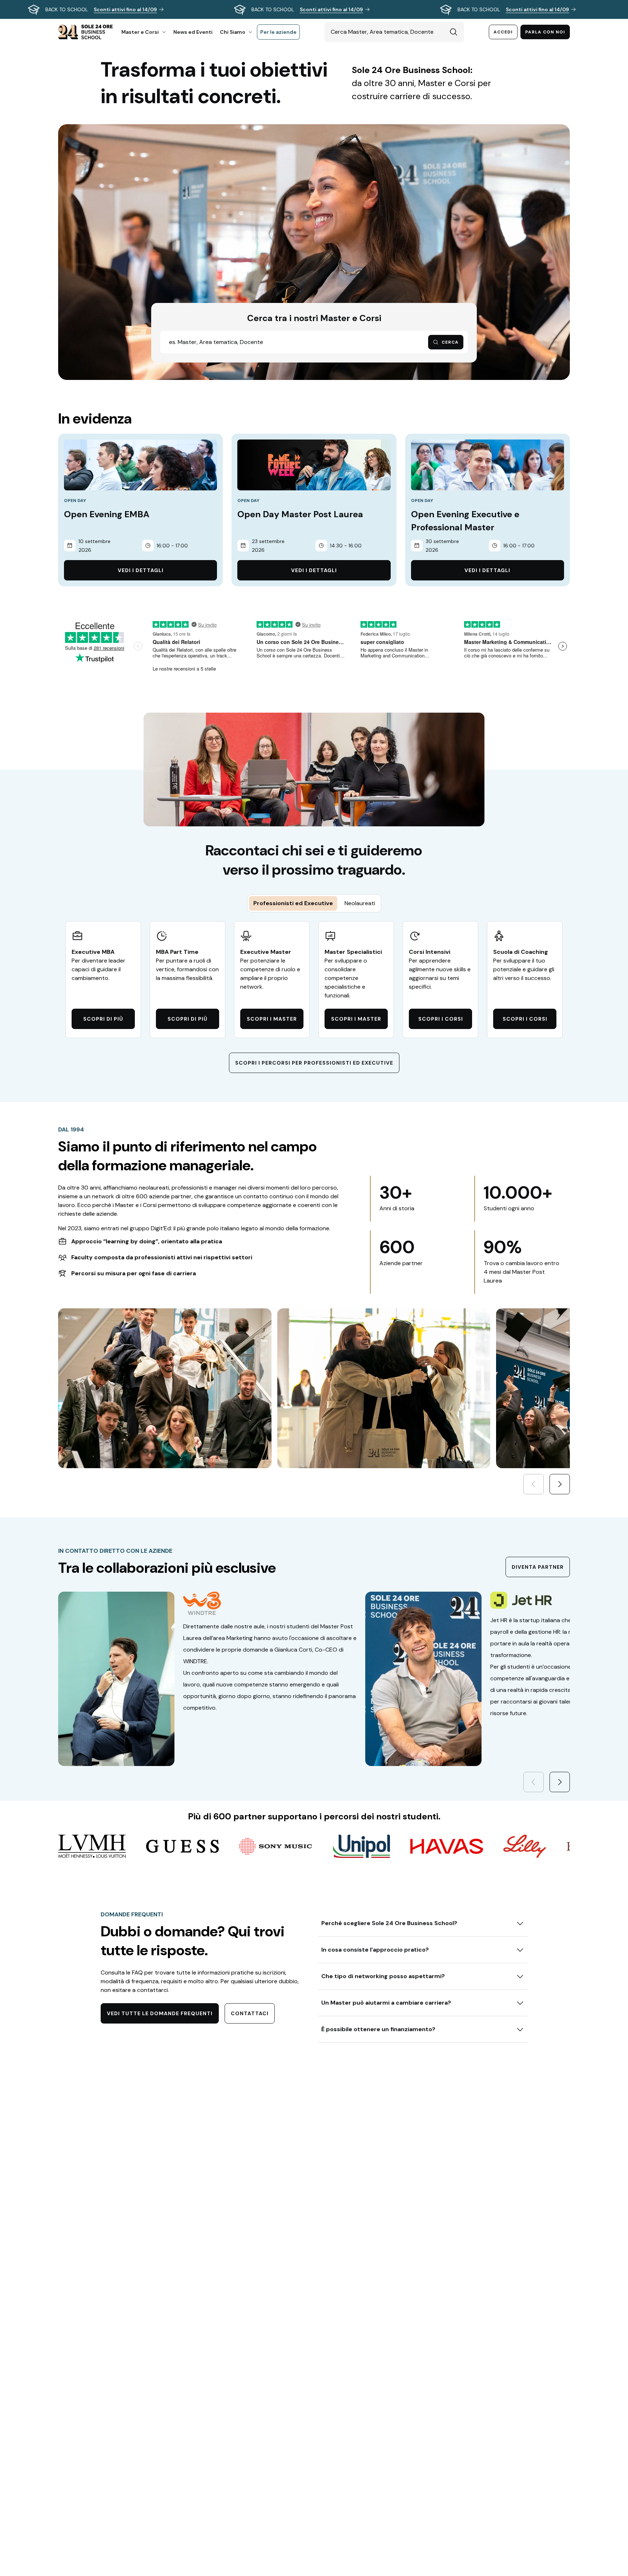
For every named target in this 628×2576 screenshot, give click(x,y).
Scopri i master (272, 1019)
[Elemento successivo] (560, 1484)
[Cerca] (454, 32)
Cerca (450, 342)
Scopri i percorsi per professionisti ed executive (314, 1063)
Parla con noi (545, 32)
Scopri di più (103, 1019)
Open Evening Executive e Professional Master (465, 521)
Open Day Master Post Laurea (300, 514)
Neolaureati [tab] (360, 903)
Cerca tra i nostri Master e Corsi (314, 318)
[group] (314, 9)
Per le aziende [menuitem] (278, 32)
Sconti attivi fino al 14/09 (125, 9)
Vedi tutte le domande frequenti (160, 2013)
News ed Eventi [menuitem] (193, 32)
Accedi (503, 32)
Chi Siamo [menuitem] (233, 32)
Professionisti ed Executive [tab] (293, 903)
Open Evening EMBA (107, 514)
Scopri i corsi (441, 1019)
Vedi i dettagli (141, 570)
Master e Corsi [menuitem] (140, 32)
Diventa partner (538, 1567)
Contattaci (250, 2013)
